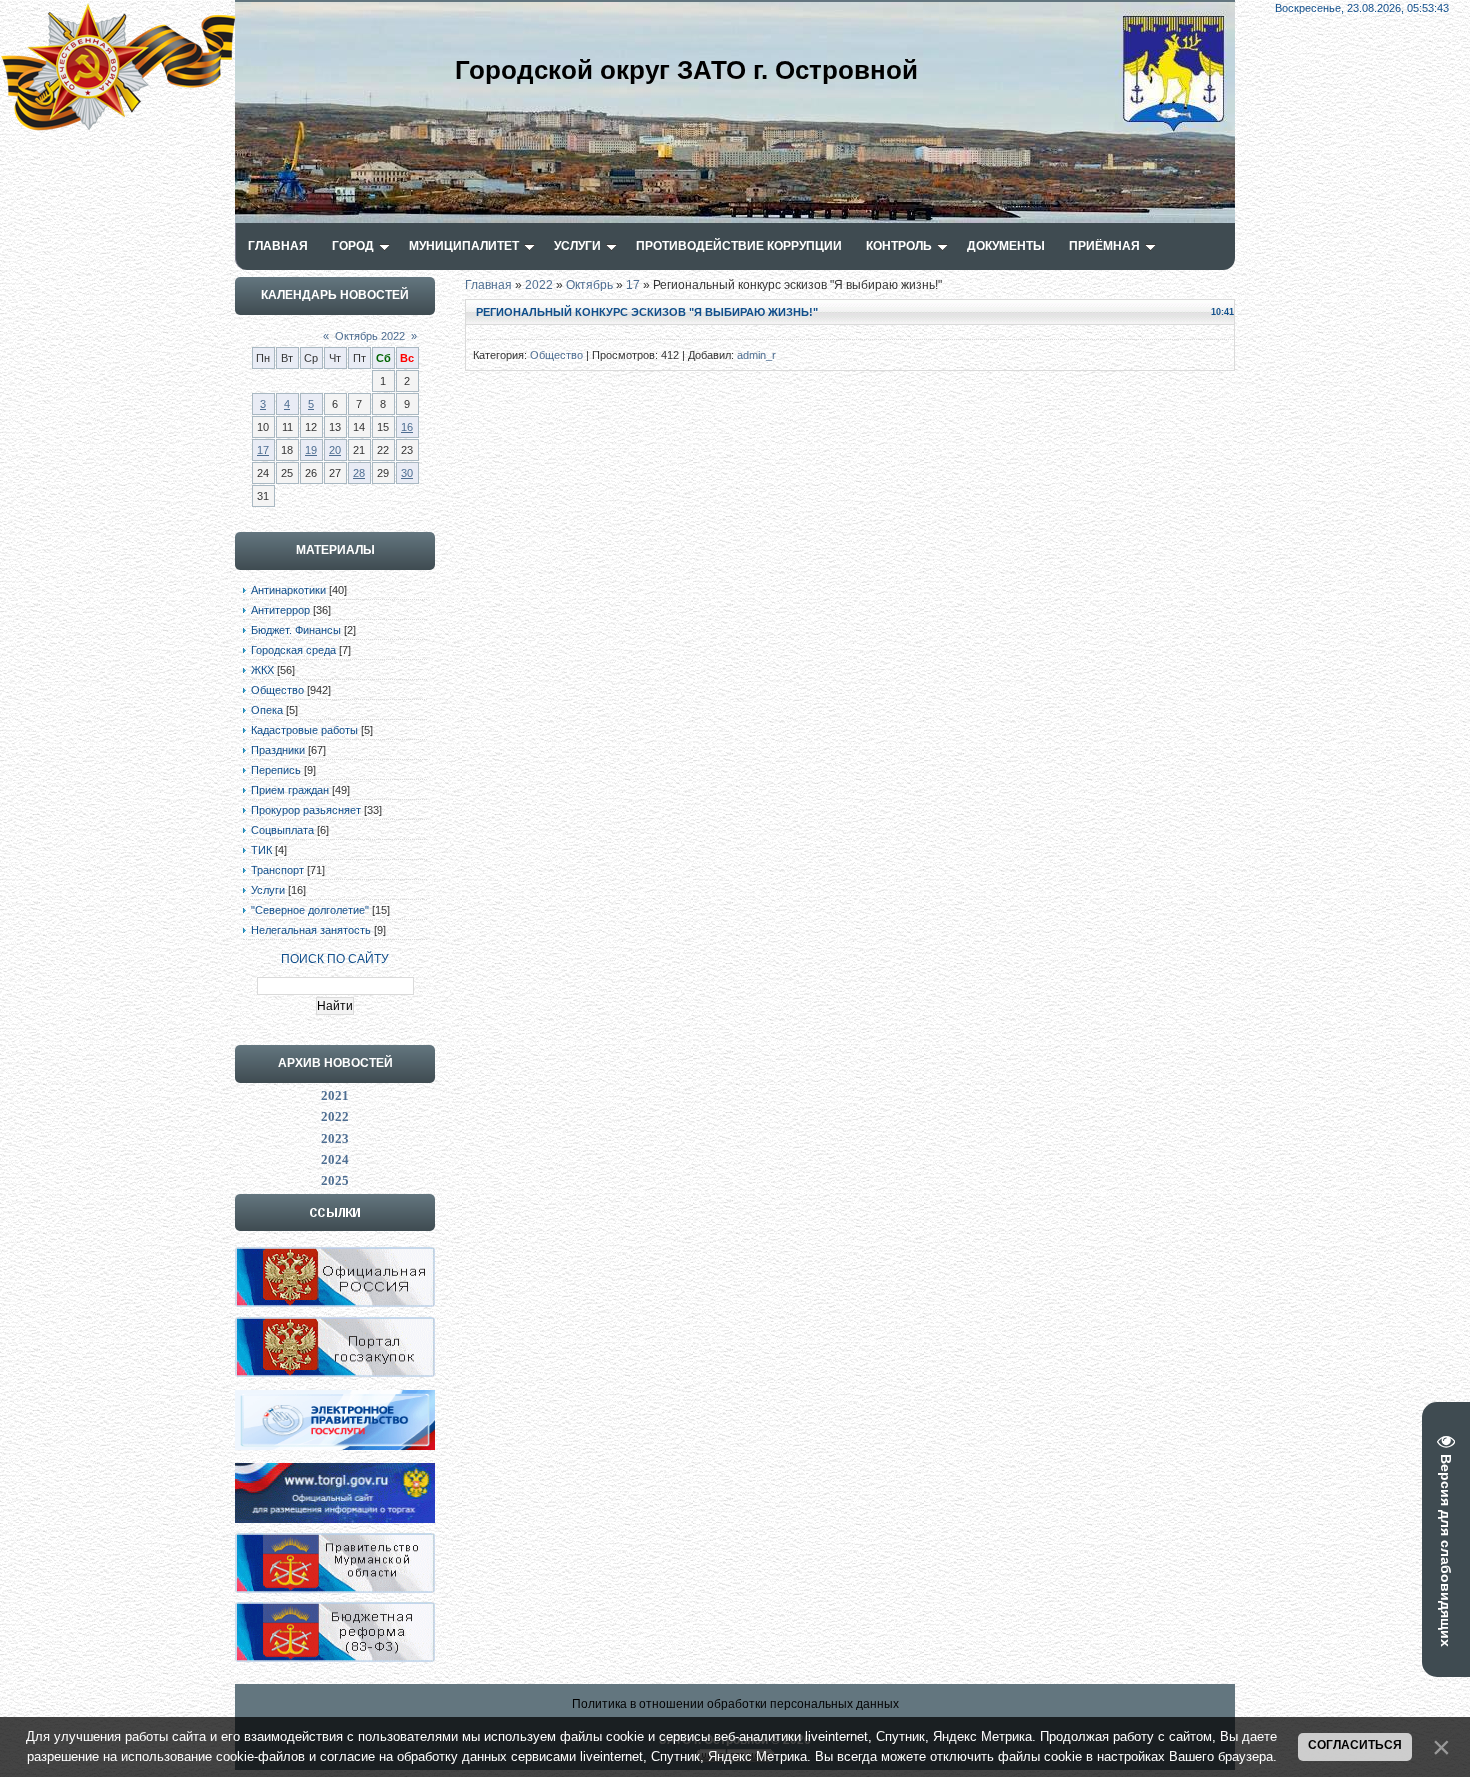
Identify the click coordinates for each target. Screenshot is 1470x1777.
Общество (277, 690)
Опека (267, 710)
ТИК (261, 850)
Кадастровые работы (304, 730)
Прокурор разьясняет (306, 810)
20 (335, 450)
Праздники (278, 750)
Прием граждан (290, 790)
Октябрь (589, 285)
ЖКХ (262, 670)
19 (311, 450)
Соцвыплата (282, 830)
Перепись (276, 770)
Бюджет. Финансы (296, 630)
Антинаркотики (288, 590)
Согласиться (1355, 1745)
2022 (539, 285)
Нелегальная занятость (311, 930)
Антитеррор (280, 610)
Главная (488, 285)
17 (263, 450)
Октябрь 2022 (370, 336)
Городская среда (293, 650)
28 (359, 473)
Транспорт (277, 870)
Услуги (268, 890)
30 (407, 473)
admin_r (756, 355)
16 (407, 427)
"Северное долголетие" (310, 910)
